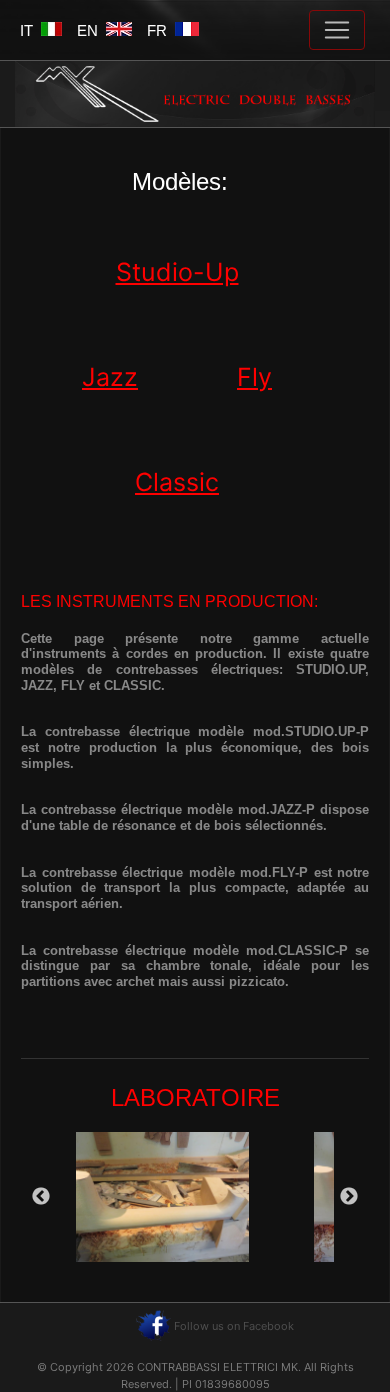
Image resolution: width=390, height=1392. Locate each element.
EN (91, 30)
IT (30, 30)
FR (161, 30)
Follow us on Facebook (234, 1326)
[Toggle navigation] (337, 30)
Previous (41, 1197)
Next (349, 1197)
